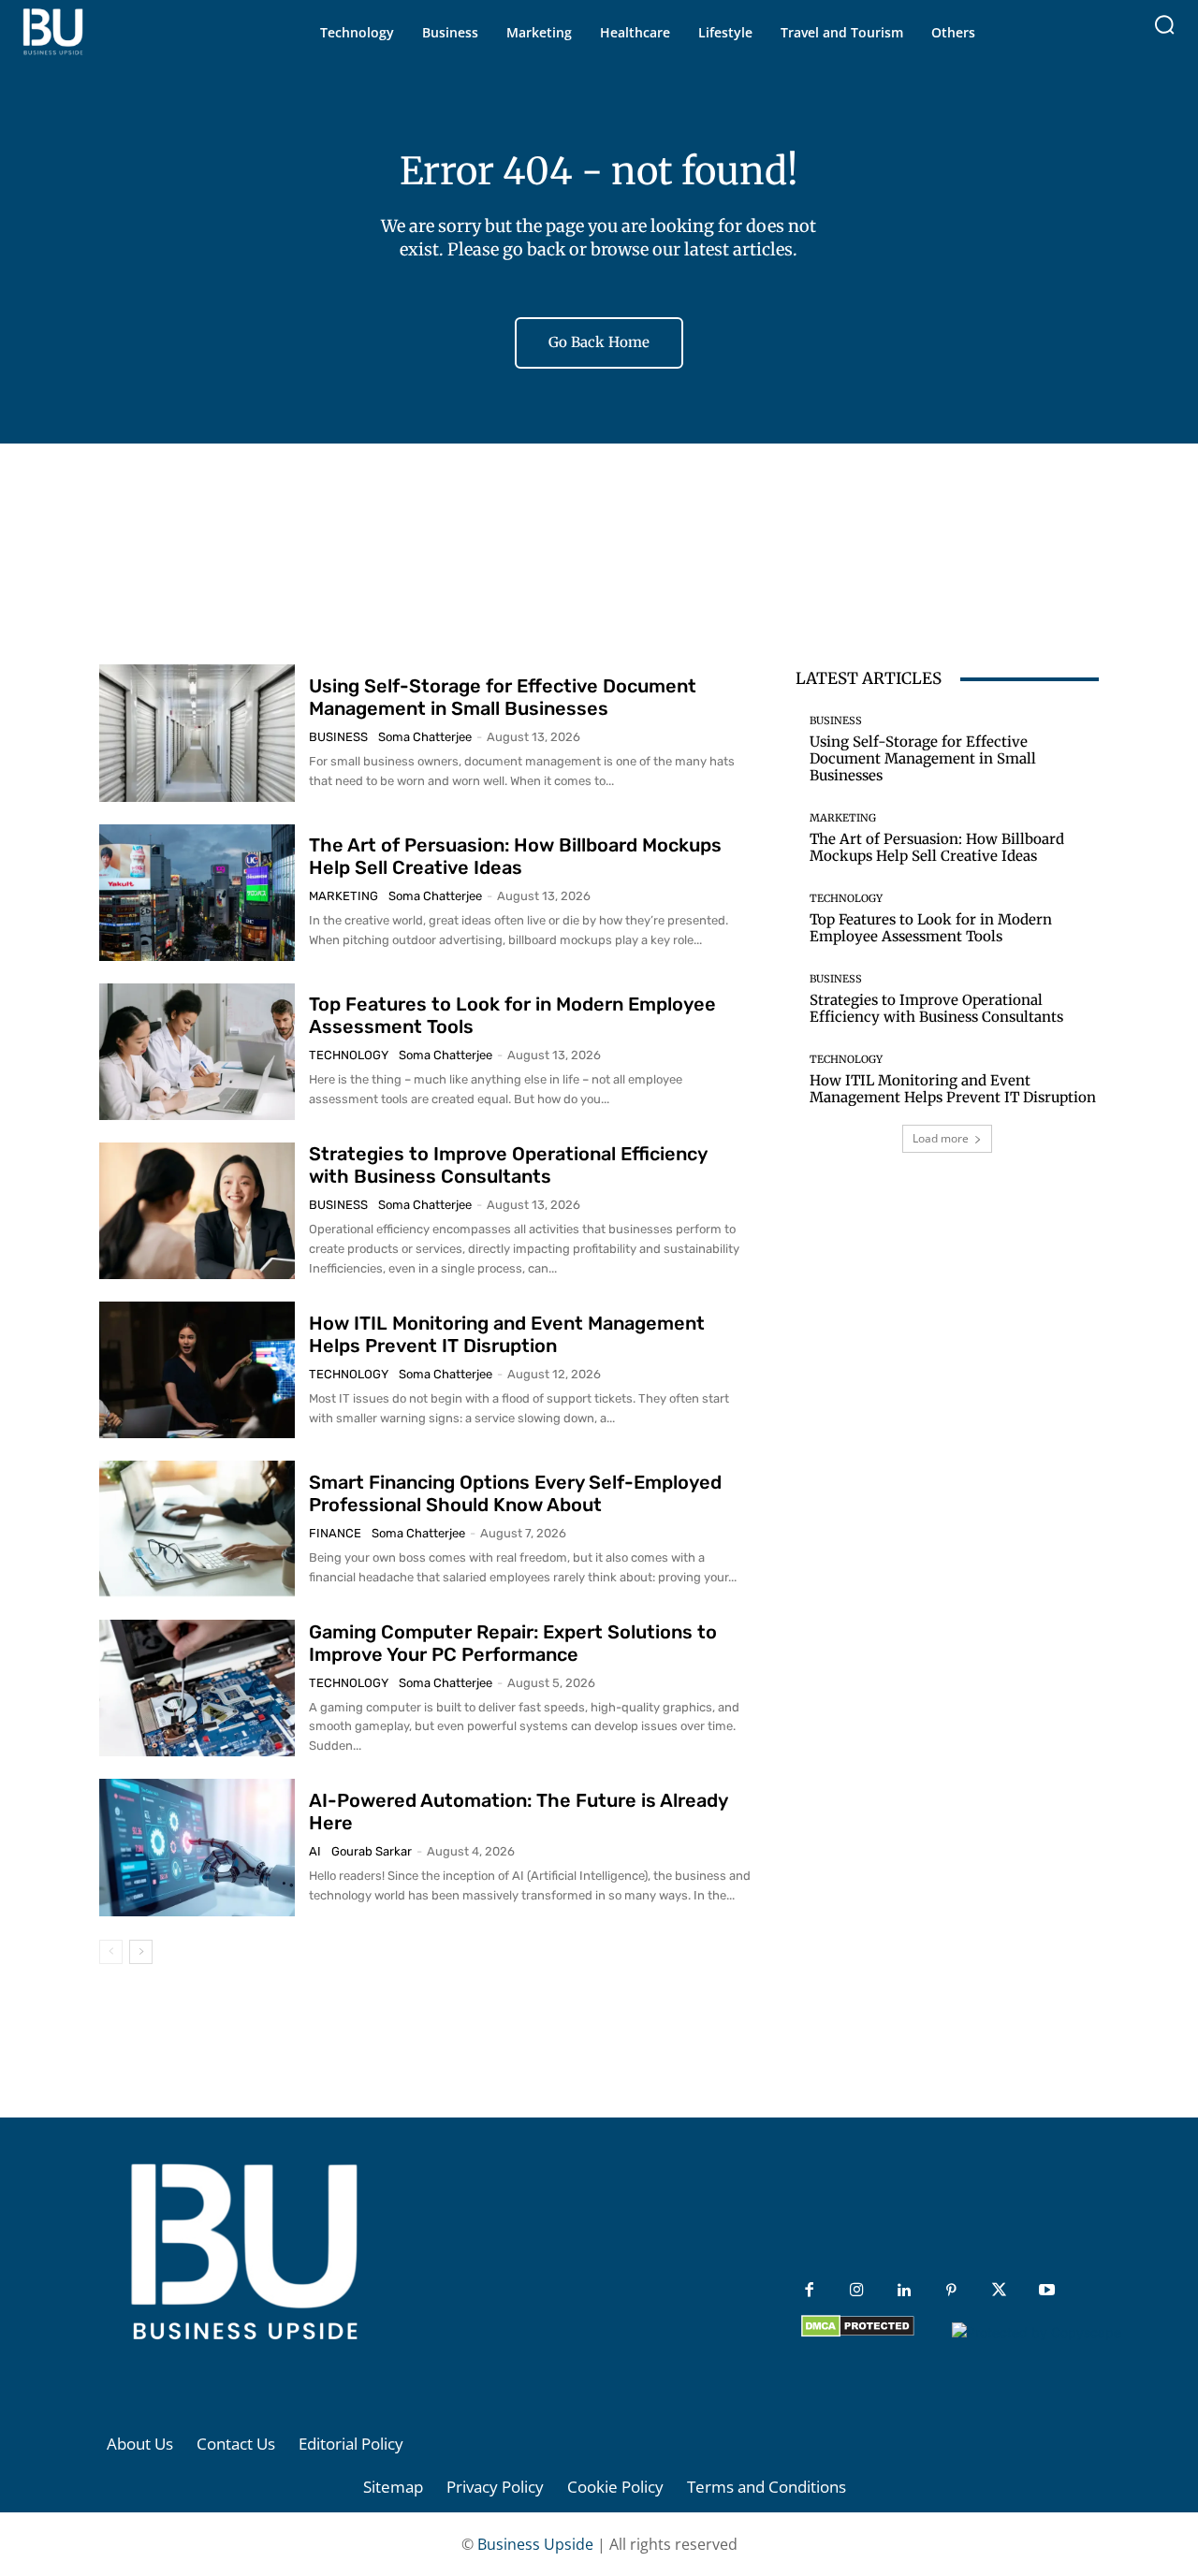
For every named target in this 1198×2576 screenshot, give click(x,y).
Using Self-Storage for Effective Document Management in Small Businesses (503, 697)
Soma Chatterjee (425, 737)
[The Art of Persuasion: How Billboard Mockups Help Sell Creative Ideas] (197, 893)
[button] (1164, 24)
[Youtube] (1047, 2291)
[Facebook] (809, 2291)
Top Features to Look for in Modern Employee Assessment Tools (931, 928)
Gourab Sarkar (372, 1851)
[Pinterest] (951, 2291)
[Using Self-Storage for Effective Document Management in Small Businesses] (197, 733)
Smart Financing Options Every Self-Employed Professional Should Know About (515, 1493)
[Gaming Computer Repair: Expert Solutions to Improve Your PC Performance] (197, 1688)
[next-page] (141, 1952)
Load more (941, 1138)
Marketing (343, 896)
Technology (349, 1055)
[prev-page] (111, 1952)
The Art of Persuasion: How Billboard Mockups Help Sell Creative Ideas (515, 856)
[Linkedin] (905, 2291)
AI (315, 1851)
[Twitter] (999, 2291)
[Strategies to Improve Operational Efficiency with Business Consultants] (197, 1211)
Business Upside (535, 2544)
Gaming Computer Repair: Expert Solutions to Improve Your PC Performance (513, 1643)
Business (338, 737)
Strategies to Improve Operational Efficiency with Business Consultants (508, 1165)
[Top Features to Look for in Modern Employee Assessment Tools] (197, 1052)
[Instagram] (857, 2291)
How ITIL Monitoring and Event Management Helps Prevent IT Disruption (507, 1334)
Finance (335, 1533)
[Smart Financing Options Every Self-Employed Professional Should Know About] (197, 1529)
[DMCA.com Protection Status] (858, 2332)
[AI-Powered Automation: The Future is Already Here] (197, 1847)
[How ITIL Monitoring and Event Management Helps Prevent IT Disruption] (197, 1370)
